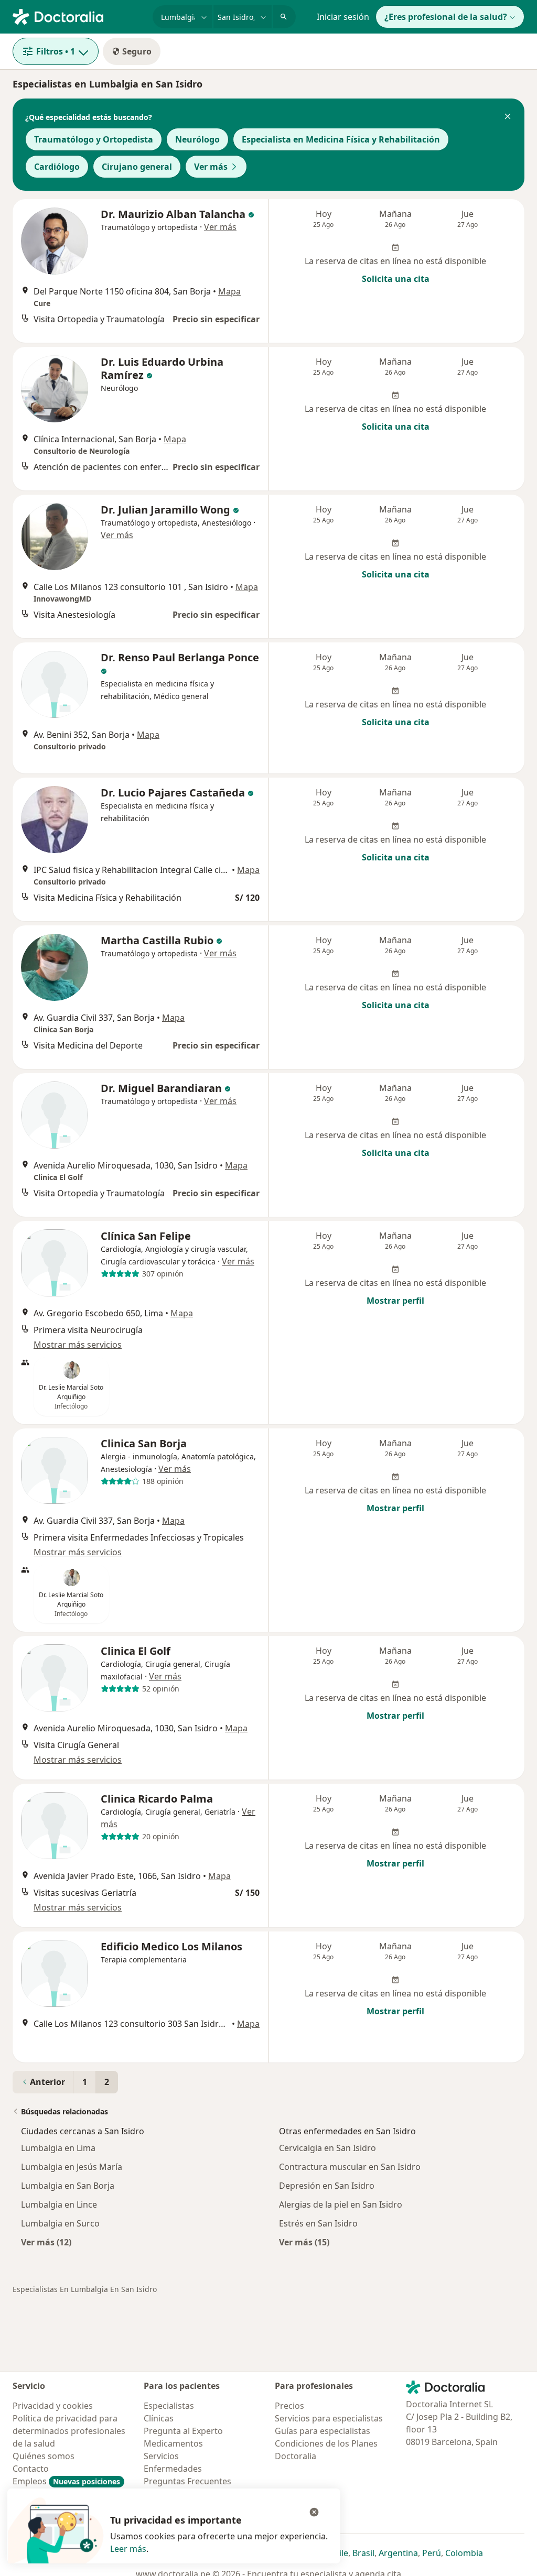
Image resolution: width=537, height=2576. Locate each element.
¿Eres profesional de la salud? (446, 17)
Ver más (211, 167)
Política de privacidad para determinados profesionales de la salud (69, 2431)
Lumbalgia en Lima (58, 2148)
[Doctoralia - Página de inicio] (78, 16)
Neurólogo (197, 139)
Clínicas (159, 2418)
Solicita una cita (396, 279)
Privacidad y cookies (53, 2406)
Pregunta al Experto (183, 2431)
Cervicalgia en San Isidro (327, 2148)
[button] (508, 117)
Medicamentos (173, 2443)
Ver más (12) (46, 2242)
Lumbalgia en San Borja (68, 2186)
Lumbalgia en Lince (59, 2204)
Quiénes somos (44, 2456)
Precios (289, 2406)
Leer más (128, 2549)
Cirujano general (137, 167)
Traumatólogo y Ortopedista (94, 139)
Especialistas (169, 2406)
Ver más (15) (304, 2242)
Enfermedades (173, 2469)
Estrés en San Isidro (318, 2223)
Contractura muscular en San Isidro (350, 2167)
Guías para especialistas (323, 2431)
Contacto (31, 2469)
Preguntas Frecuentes (187, 2481)
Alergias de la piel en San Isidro (341, 2204)
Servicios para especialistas (329, 2418)
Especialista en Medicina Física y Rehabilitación (341, 139)
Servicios (161, 2456)
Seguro (137, 51)
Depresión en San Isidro (327, 2186)
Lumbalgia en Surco (60, 2223)
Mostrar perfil (395, 1301)
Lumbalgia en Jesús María (72, 2167)
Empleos (66, 2481)
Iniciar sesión (343, 17)
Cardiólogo (57, 167)
